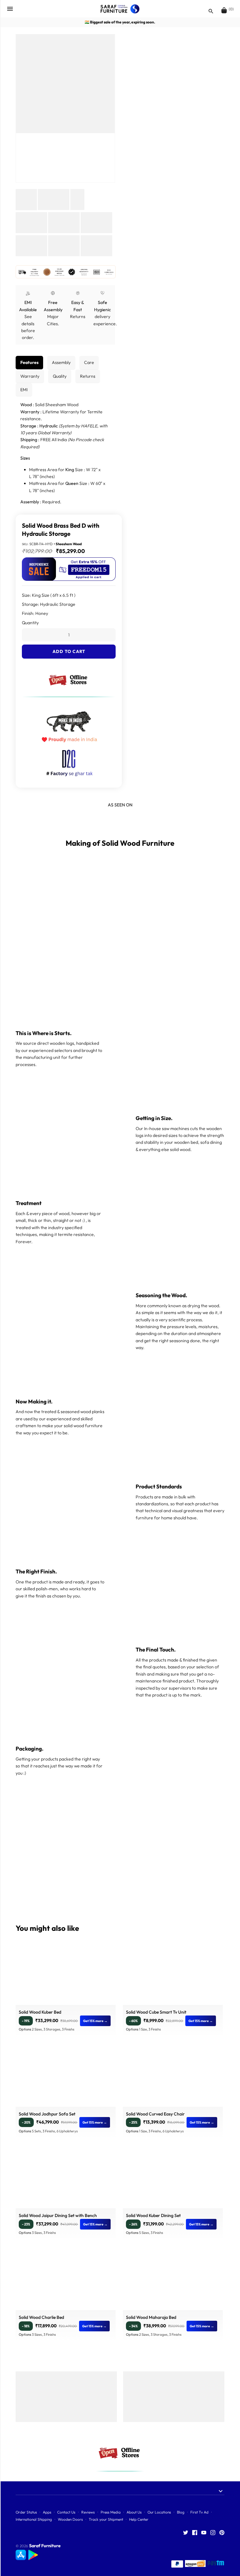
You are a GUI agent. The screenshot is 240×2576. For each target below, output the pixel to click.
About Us (134, 2512)
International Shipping (34, 2519)
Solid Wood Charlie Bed (41, 2317)
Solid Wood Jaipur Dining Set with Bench (58, 2215)
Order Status (26, 2512)
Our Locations (159, 2512)
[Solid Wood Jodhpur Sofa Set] (66, 2079)
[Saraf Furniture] (120, 9)
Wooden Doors (70, 2519)
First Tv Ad (199, 2512)
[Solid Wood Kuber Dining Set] (173, 2180)
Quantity (30, 623)
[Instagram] (213, 2533)
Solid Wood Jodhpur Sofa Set (47, 2114)
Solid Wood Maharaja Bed (151, 2317)
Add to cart (69, 651)
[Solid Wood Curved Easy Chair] (173, 2079)
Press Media (111, 2512)
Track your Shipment (106, 2519)
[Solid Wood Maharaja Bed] (173, 2282)
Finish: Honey (35, 613)
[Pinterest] (222, 2533)
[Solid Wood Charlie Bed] (66, 2282)
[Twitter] (186, 2533)
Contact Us (66, 2512)
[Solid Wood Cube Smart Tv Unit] (173, 1977)
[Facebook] (195, 2533)
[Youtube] (204, 2533)
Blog (181, 2512)
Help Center (139, 2519)
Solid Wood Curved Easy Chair (155, 2114)
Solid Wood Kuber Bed (40, 2012)
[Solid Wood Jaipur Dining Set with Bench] (66, 2180)
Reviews (88, 2512)
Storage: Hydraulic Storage (49, 604)
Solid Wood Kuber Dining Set (153, 2215)
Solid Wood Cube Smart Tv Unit (156, 2012)
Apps (47, 2512)
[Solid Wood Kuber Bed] (66, 1977)
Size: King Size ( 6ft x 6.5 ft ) (49, 595)
